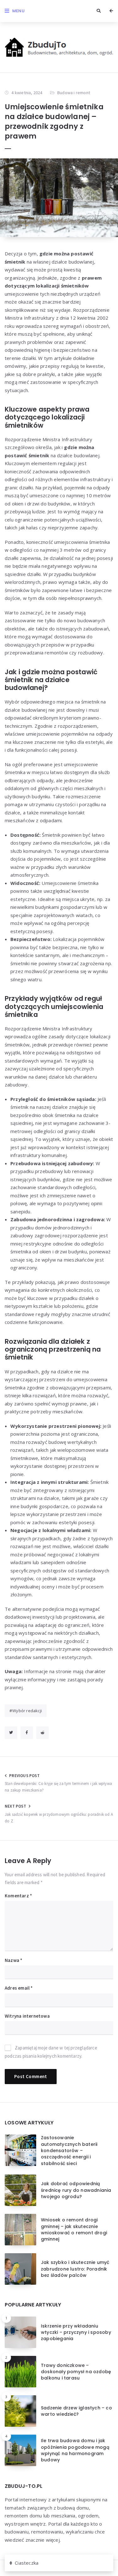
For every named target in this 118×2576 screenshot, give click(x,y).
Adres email (19, 1988)
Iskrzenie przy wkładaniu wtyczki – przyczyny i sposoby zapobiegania (76, 2332)
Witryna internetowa (27, 2016)
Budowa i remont (74, 93)
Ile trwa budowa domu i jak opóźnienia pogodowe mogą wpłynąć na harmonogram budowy (75, 2450)
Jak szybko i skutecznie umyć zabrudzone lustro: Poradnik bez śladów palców (75, 2269)
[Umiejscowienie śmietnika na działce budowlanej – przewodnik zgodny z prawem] (59, 198)
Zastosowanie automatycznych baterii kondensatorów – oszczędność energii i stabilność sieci (69, 2150)
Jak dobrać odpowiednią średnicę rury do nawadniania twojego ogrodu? (76, 2190)
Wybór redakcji (27, 1711)
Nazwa (14, 1960)
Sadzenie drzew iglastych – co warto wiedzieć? (76, 2411)
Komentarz (18, 1896)
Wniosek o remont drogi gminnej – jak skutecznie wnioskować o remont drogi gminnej (74, 2229)
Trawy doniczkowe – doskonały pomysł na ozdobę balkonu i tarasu (76, 2372)
